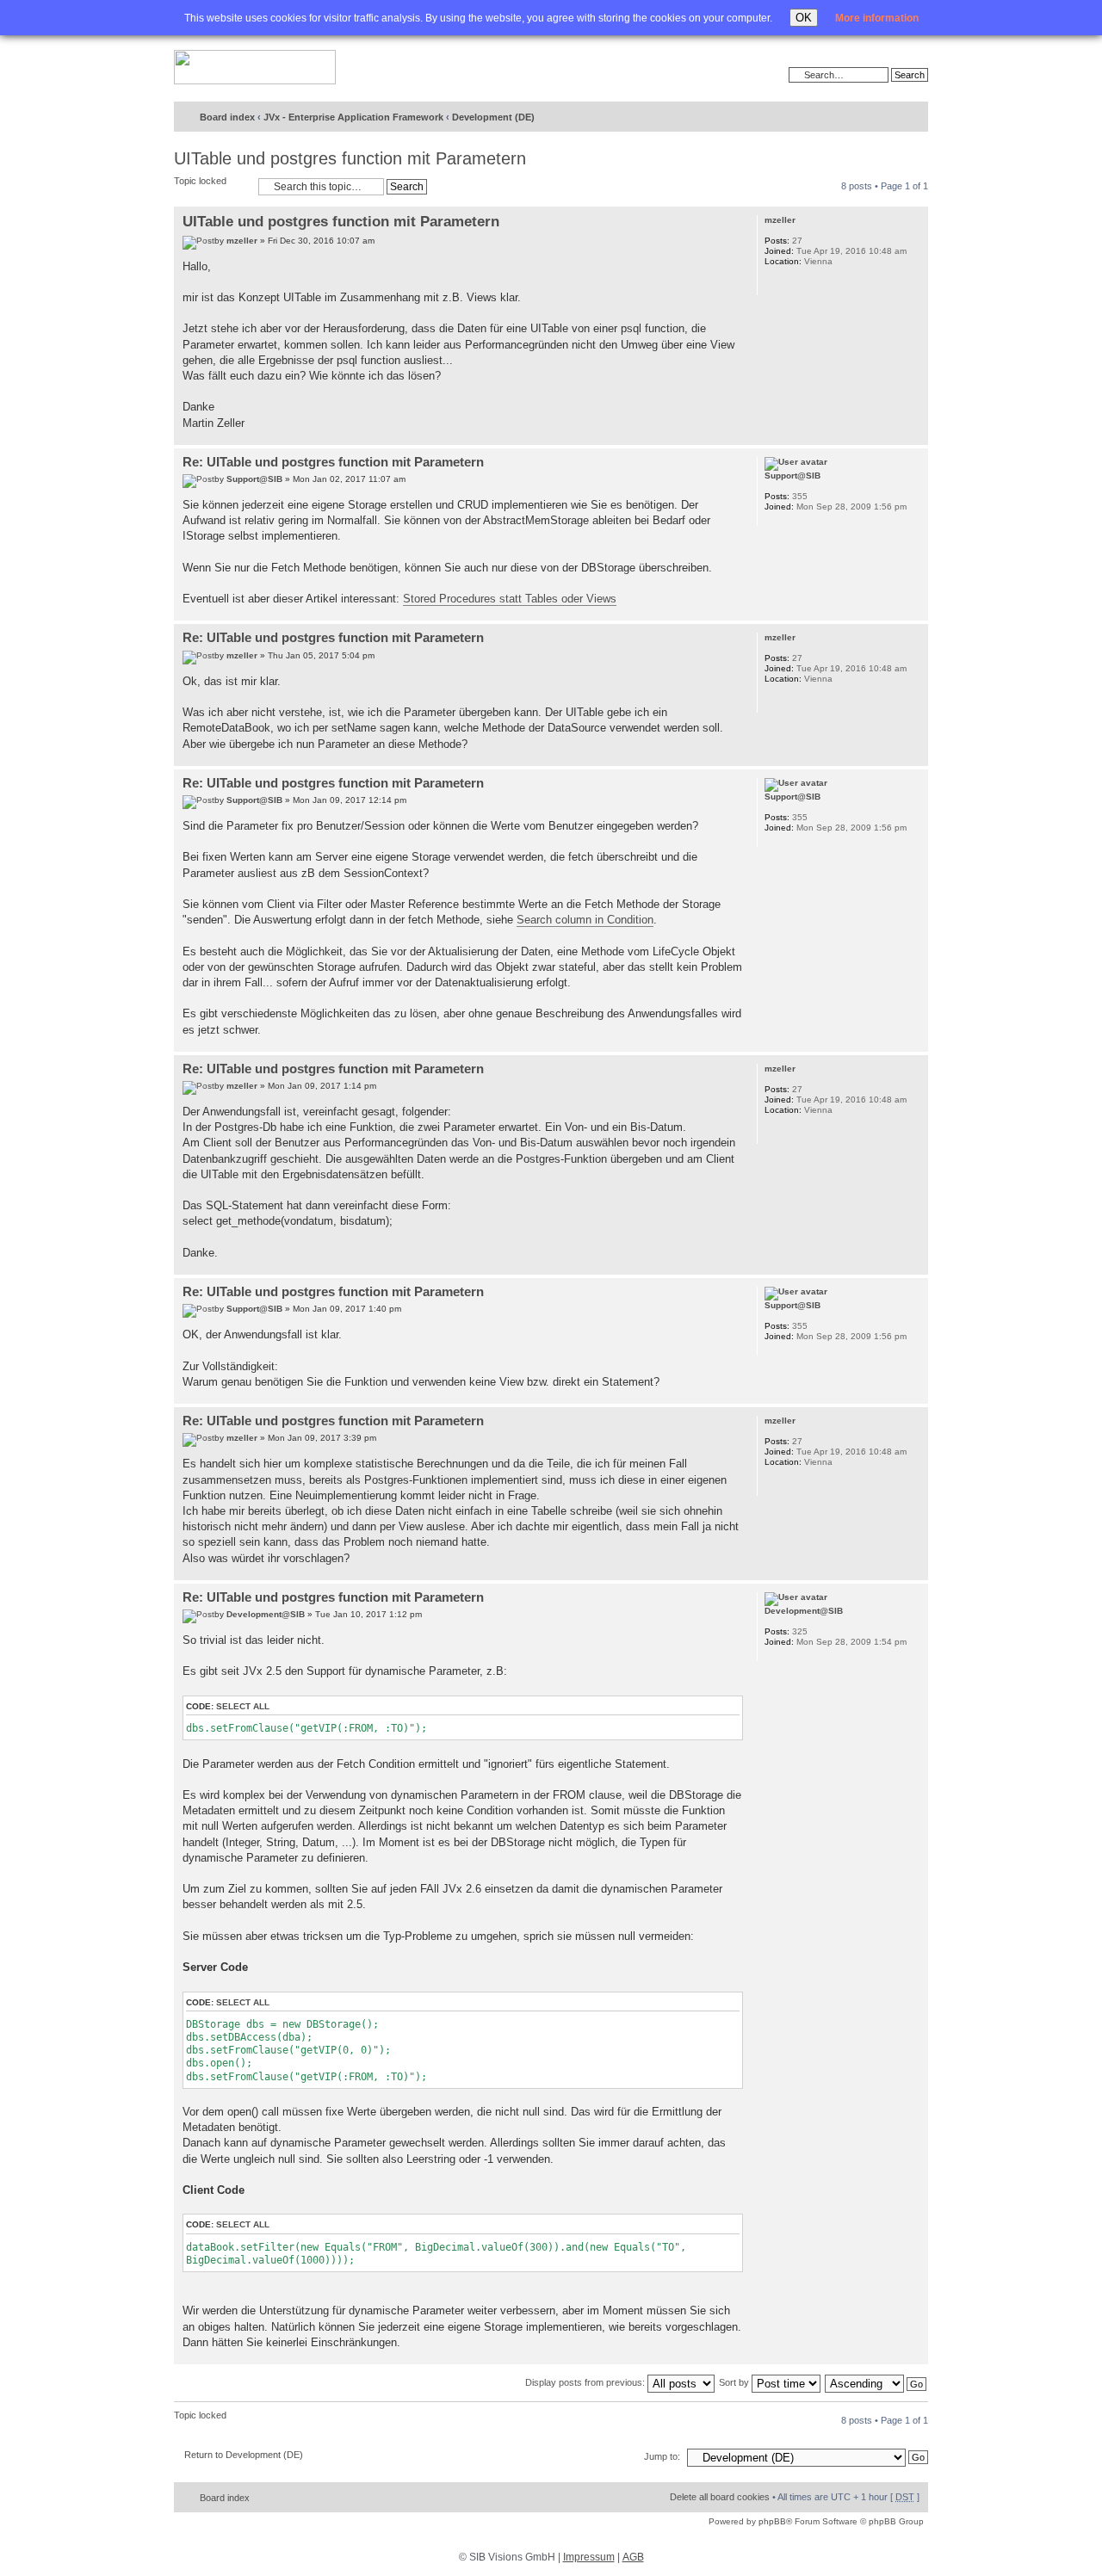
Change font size (879, 118)
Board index (227, 117)
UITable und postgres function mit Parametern (350, 158)
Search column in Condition (585, 920)
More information (877, 18)
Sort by (735, 2382)
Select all (243, 1706)
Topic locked (200, 181)
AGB (633, 2557)
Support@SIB (254, 479)
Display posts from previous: (586, 2382)
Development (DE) (493, 117)
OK (804, 18)
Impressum (589, 2557)
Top (915, 436)
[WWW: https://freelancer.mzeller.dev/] (773, 284)
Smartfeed (912, 117)
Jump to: (662, 2456)
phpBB (772, 2521)
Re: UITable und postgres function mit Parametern (333, 462)
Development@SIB (266, 1614)
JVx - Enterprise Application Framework (353, 117)
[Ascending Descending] (876, 2382)
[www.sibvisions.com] (255, 68)
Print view (853, 118)
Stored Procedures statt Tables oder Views (510, 599)
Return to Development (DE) (244, 2455)
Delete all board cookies (720, 2497)
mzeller (242, 241)
